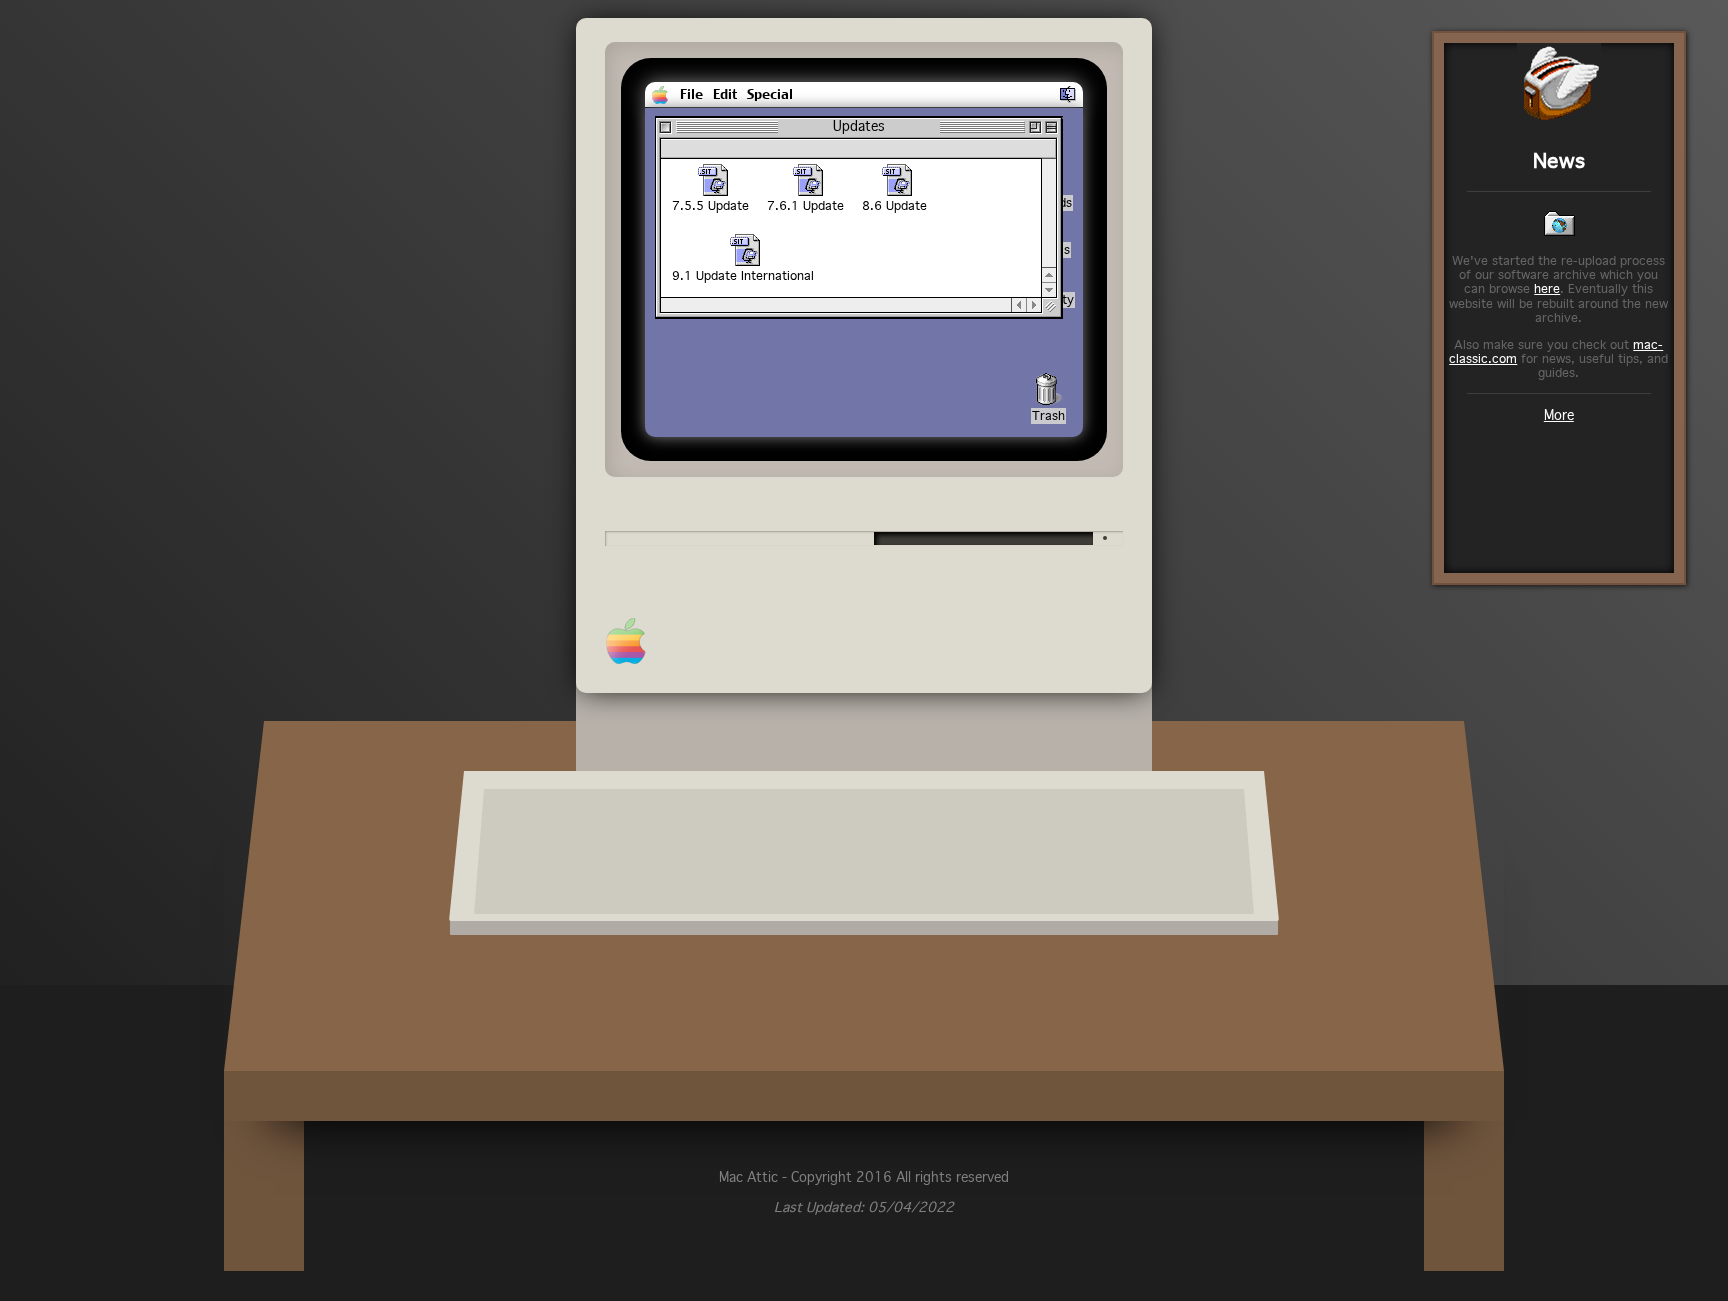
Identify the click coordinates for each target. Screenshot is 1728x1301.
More (1559, 415)
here (1547, 288)
